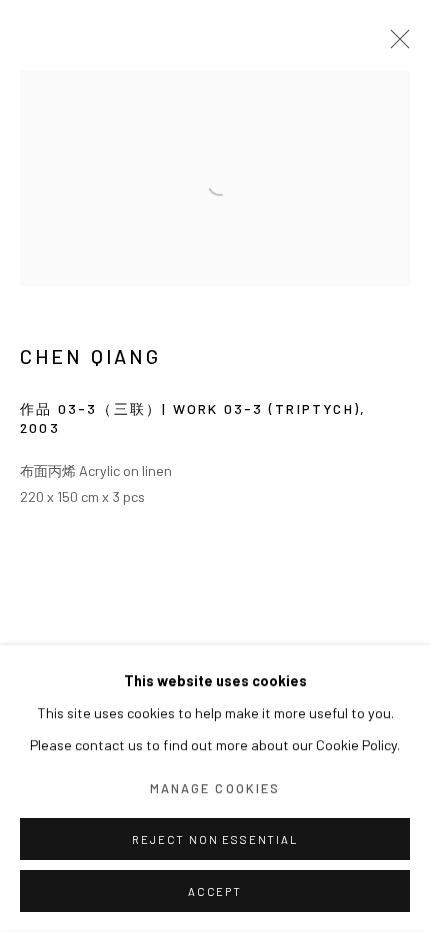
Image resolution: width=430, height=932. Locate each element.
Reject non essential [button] (214, 839)
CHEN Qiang (90, 356)
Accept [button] (215, 891)
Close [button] (395, 45)
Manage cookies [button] (215, 788)
